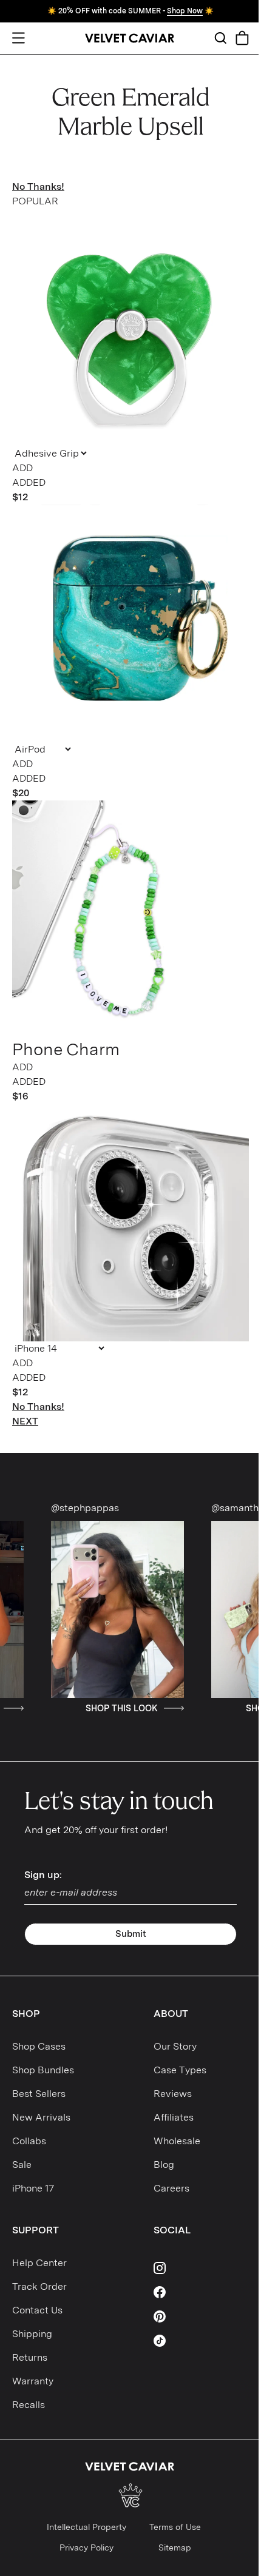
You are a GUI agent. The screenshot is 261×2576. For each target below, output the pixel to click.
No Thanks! (38, 186)
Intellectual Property (86, 2527)
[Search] (220, 38)
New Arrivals (41, 2117)
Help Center (39, 2263)
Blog (164, 2165)
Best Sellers (39, 2094)
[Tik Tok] (202, 2341)
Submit (131, 1934)
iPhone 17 (33, 2188)
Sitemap (175, 2547)
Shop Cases (39, 2046)
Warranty (33, 2381)
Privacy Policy (86, 2547)
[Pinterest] (202, 2316)
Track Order (39, 2286)
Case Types (180, 2070)
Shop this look (71, 1708)
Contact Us (37, 2310)
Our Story (175, 2046)
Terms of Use (175, 2527)
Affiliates (174, 2117)
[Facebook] (202, 2292)
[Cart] (242, 38)
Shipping (32, 2334)
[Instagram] (202, 2268)
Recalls (29, 2405)
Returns (30, 2357)
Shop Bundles (43, 2070)
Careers (171, 2188)
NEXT (25, 1421)
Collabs (29, 2141)
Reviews (173, 2094)
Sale (22, 2165)
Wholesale (177, 2141)
